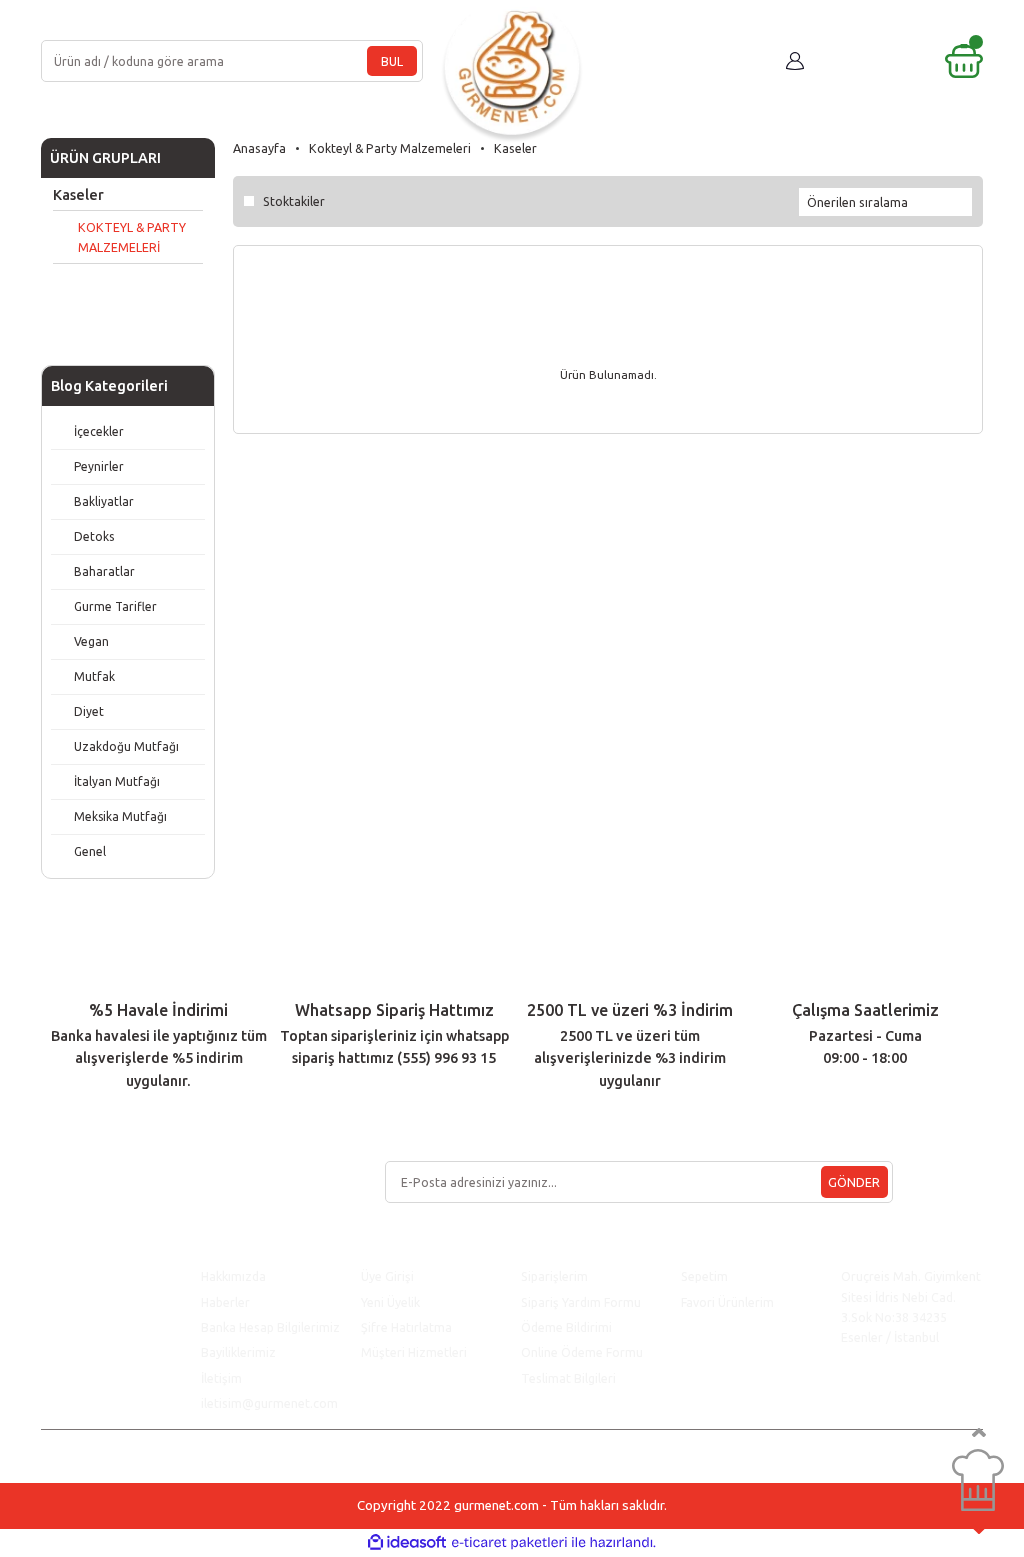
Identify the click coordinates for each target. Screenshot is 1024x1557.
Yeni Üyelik (390, 1302)
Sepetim (704, 1276)
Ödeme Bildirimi (566, 1327)
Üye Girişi (387, 1276)
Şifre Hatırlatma (406, 1327)
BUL (392, 61)
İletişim (221, 1378)
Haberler (225, 1302)
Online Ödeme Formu (582, 1352)
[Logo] (512, 61)
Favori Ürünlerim (727, 1302)
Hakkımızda (233, 1276)
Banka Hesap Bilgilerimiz (270, 1327)
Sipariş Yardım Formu (581, 1302)
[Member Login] (795, 61)
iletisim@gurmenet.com (269, 1403)
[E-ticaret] (509, 1542)
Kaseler (515, 148)
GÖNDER (854, 1182)
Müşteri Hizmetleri (415, 1352)
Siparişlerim (554, 1276)
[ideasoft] (407, 1543)
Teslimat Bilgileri (570, 1378)
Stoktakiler (294, 201)
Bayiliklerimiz (238, 1352)
